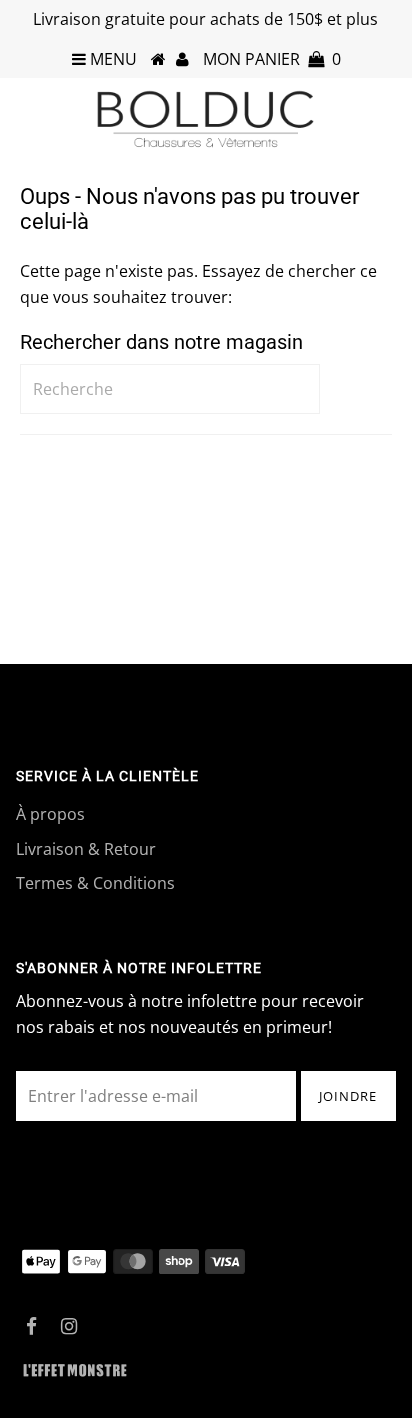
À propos (50, 814)
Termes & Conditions (95, 883)
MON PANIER (272, 59)
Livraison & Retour (86, 849)
